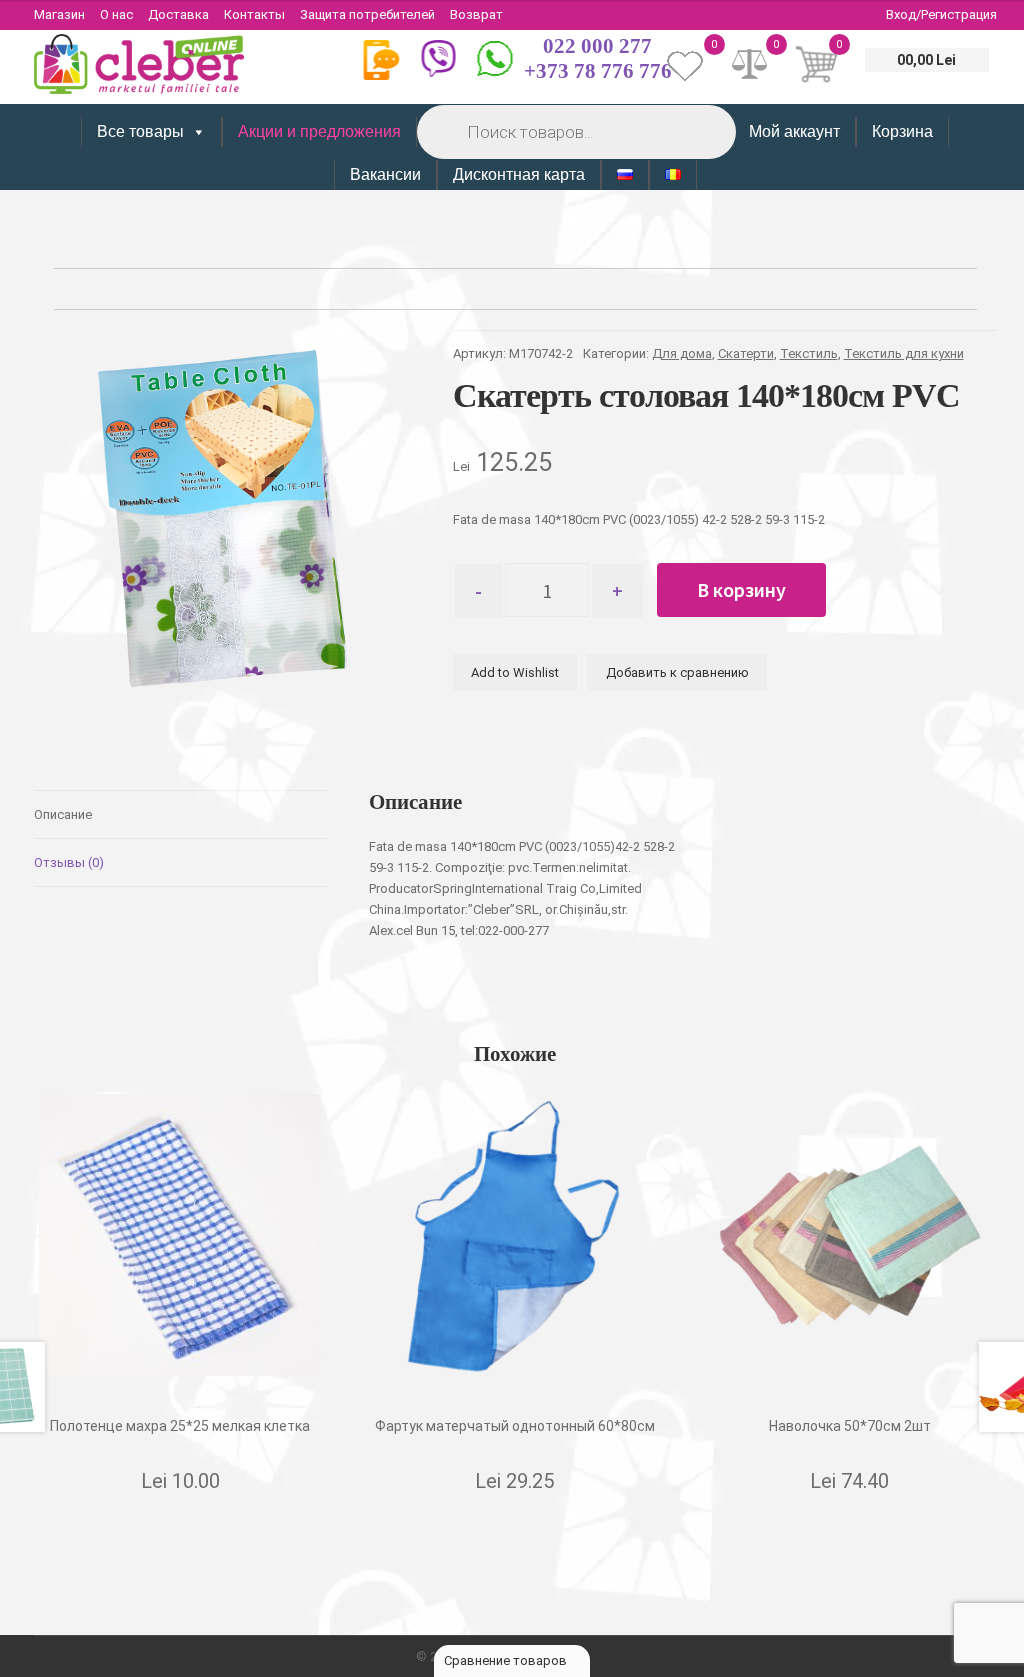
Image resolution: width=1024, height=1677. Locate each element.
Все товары (140, 131)
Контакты (254, 14)
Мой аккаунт (794, 131)
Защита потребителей (367, 14)
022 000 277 (597, 46)
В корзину (741, 589)
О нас (116, 14)
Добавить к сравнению (677, 672)
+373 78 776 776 (598, 71)
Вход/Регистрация (941, 14)
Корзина (902, 131)
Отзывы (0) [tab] (69, 862)
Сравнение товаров (507, 1660)
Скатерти (746, 353)
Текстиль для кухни (904, 353)
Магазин (59, 14)
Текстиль (809, 353)
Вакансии (385, 174)
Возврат (476, 14)
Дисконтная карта (519, 174)
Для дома (682, 353)
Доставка (178, 14)
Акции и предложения (319, 131)
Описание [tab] (63, 814)
